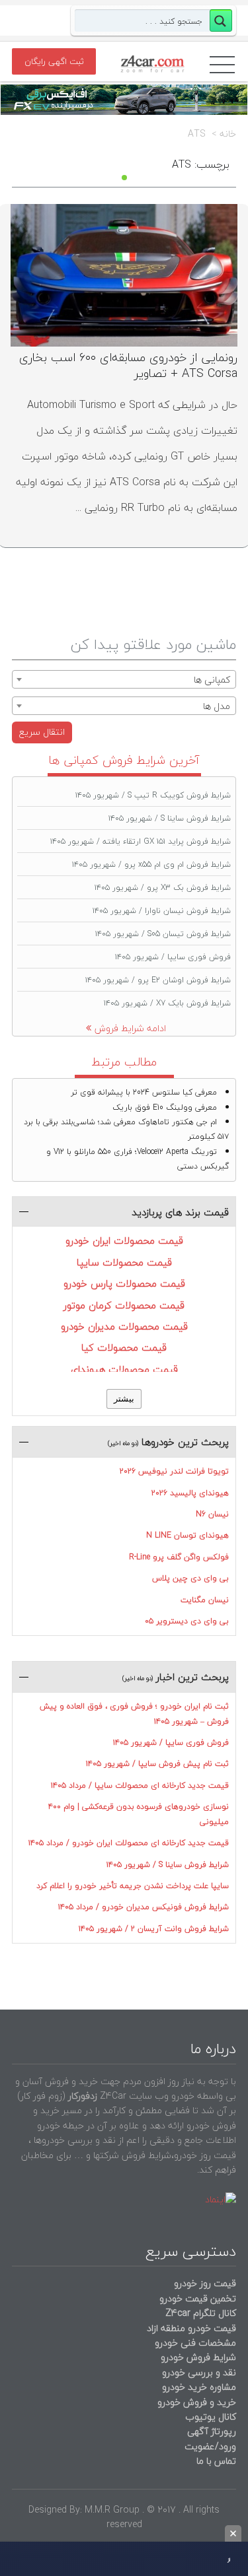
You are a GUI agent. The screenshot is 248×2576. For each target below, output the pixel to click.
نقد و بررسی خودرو (199, 2372)
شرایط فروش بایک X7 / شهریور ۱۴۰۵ (167, 1003)
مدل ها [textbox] (217, 706)
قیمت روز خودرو (205, 2283)
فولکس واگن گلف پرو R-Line (179, 1557)
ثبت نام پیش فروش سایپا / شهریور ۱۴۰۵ (157, 1764)
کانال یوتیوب (209, 2417)
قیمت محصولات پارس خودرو (124, 1283)
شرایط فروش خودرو (198, 2357)
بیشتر (124, 1399)
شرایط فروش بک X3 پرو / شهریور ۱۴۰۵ (163, 888)
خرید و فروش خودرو (195, 2402)
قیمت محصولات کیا (124, 1347)
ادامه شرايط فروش (130, 1028)
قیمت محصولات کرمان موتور (124, 1305)
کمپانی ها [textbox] (212, 680)
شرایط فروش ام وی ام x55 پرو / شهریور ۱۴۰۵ (151, 864)
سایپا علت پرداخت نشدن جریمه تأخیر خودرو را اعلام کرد (133, 1886)
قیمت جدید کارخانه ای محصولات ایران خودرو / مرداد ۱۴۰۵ (129, 1843)
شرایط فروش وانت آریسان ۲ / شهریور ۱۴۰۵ (154, 1929)
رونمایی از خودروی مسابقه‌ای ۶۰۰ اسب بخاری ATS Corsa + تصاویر (128, 365)
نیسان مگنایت (205, 1600)
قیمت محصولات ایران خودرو (124, 1240)
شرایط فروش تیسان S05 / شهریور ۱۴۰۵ (163, 934)
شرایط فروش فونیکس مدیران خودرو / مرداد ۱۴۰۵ (144, 1907)
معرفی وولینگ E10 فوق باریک (165, 1107)
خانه (228, 134)
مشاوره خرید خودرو (198, 2387)
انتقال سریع (42, 732)
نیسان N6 (212, 1514)
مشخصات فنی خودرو (194, 2343)
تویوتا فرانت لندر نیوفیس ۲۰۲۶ (174, 1471)
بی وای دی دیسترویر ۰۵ (187, 1621)
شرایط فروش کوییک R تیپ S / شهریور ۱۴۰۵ (153, 795)
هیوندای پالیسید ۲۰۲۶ (190, 1493)
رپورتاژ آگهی (212, 2431)
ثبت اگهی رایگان (54, 61)
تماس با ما (216, 2461)
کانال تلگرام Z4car (201, 2313)
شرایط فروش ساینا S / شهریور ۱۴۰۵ (170, 818)
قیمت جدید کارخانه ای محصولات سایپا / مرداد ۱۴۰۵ (140, 1785)
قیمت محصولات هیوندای (124, 1369)
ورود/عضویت (210, 2446)
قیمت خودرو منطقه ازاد (191, 2328)
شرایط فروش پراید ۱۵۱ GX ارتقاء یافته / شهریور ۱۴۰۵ (141, 841)
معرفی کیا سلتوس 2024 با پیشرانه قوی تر (144, 1092)
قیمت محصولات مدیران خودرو (124, 1326)
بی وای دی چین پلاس (190, 1578)
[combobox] (124, 679)
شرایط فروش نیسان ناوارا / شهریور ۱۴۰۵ (162, 911)
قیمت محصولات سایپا (124, 1262)
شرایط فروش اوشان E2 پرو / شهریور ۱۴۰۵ (158, 980)
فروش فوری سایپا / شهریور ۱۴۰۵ (173, 957)
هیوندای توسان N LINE (187, 1535)
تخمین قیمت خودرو (198, 2298)
